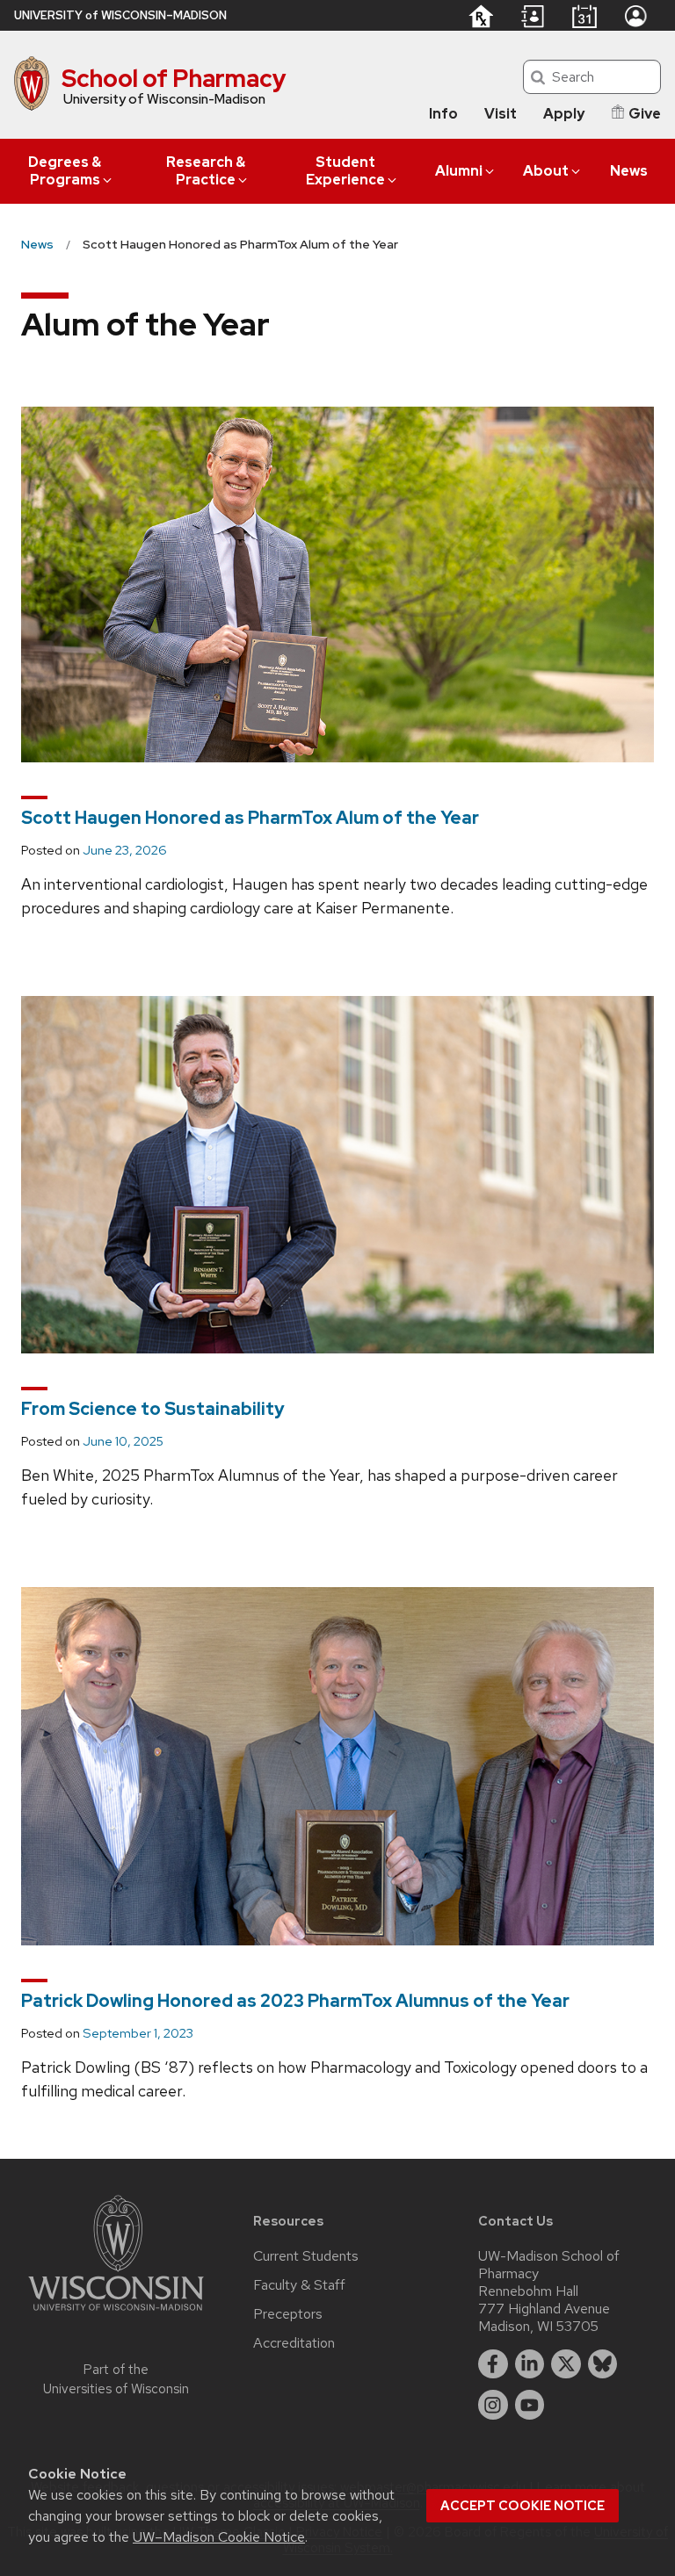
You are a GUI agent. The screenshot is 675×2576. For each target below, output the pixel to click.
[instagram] (493, 2405)
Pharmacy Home (480, 16)
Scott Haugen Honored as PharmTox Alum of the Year (250, 818)
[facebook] (493, 2364)
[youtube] (530, 2405)
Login (635, 16)
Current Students (306, 2256)
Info (443, 114)
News (629, 171)
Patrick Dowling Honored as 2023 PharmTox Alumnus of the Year (295, 2001)
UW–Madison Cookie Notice (219, 2537)
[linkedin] (530, 2364)
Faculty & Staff (299, 2285)
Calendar (584, 16)
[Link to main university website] (116, 2314)
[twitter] (566, 2364)
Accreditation (294, 2343)
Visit (501, 114)
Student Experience (345, 171)
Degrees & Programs (65, 171)
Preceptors (288, 2314)
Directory (533, 17)
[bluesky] (603, 2364)
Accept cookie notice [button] (523, 2506)
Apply (564, 114)
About (546, 171)
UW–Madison (120, 15)
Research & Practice (206, 171)
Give (645, 114)
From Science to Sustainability (153, 1409)
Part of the (116, 2380)
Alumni (459, 171)
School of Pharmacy (174, 78)
